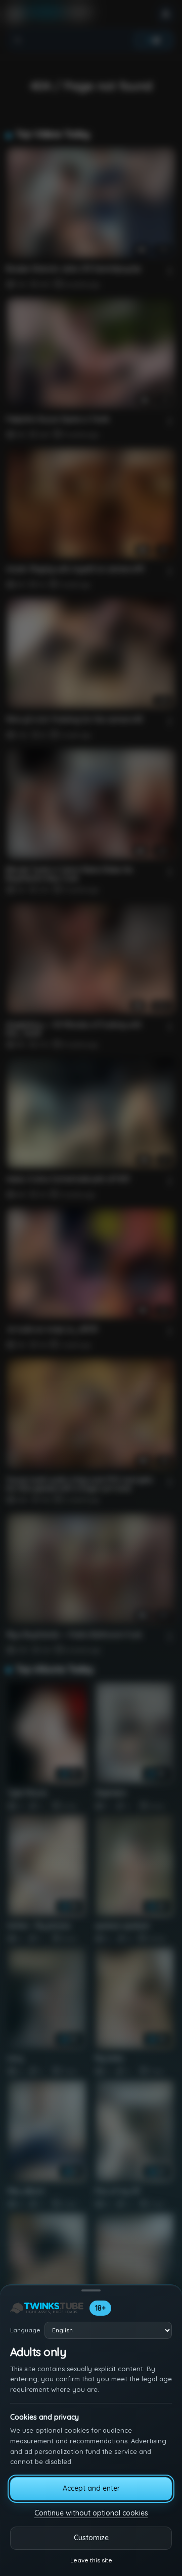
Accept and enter (91, 2488)
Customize (91, 2538)
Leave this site (91, 2560)
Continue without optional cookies (91, 2513)
